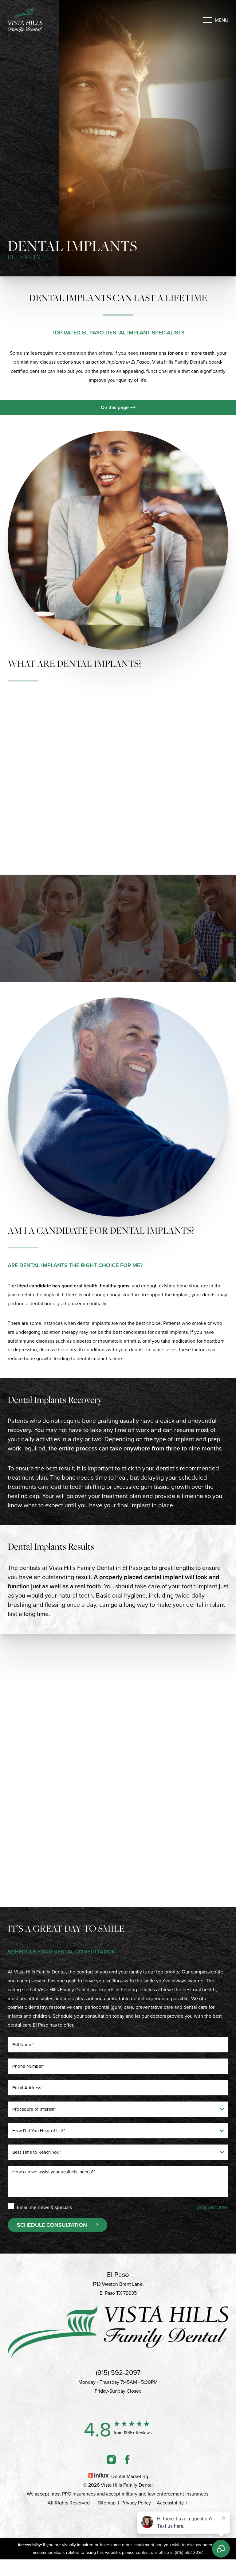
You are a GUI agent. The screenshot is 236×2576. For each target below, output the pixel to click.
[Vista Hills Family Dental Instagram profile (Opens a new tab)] (111, 2459)
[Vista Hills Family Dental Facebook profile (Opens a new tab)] (127, 2459)
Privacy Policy (136, 2503)
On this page (115, 407)
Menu (222, 20)
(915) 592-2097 (59, 1711)
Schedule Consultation (52, 2225)
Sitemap (107, 2503)
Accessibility (170, 2503)
